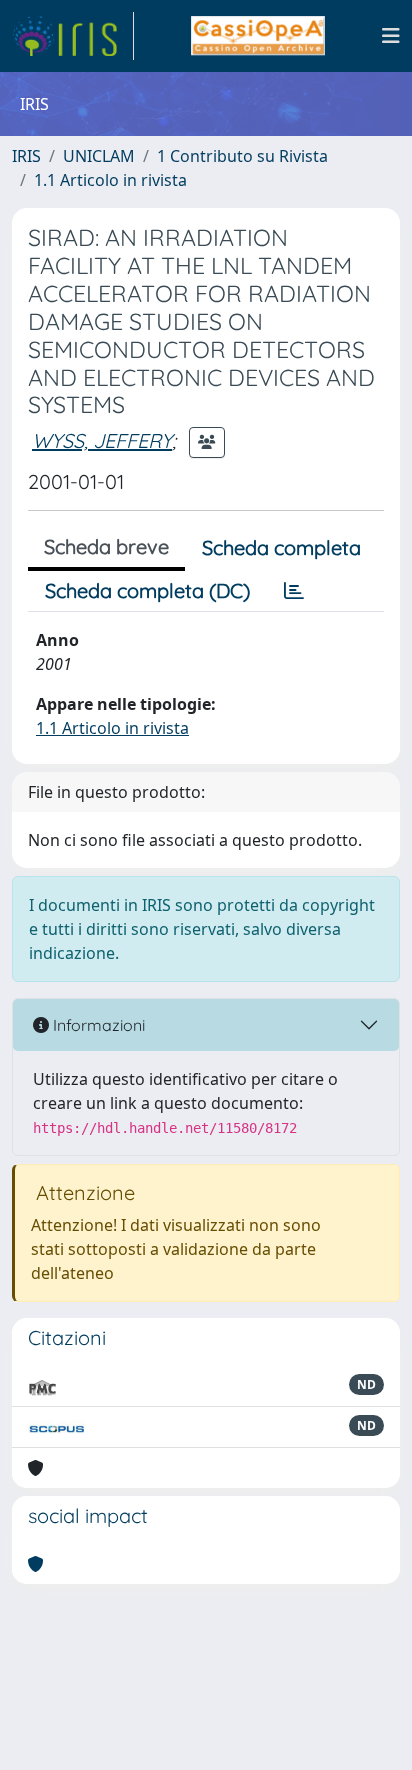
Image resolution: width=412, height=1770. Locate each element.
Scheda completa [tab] (281, 547)
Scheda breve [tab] (106, 546)
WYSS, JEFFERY (102, 440)
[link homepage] (73, 36)
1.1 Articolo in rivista (110, 180)
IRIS (26, 156)
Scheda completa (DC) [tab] (147, 590)
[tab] (294, 591)
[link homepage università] (257, 36)
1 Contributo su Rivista (242, 156)
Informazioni (97, 1025)
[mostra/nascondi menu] (391, 36)
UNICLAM (99, 156)
